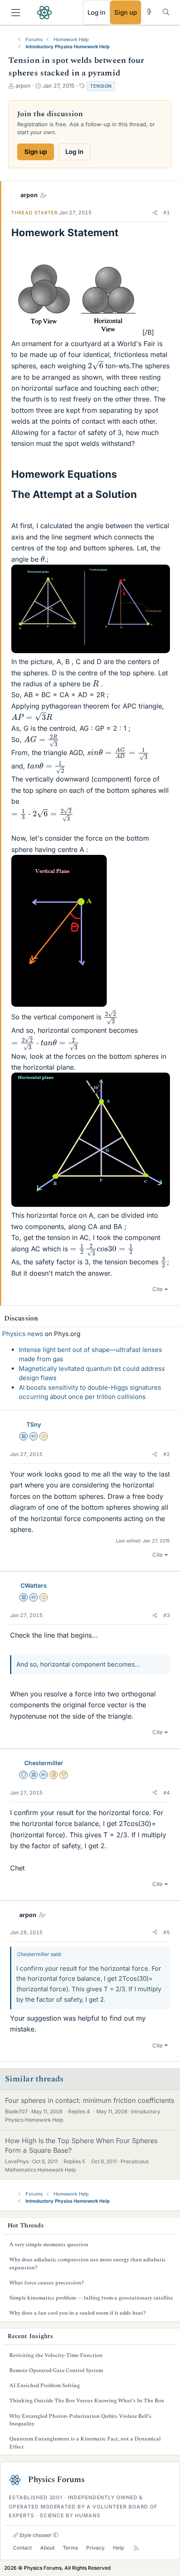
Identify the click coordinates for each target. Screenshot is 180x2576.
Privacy (95, 2548)
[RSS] (136, 2548)
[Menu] (16, 13)
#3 (167, 1615)
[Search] (166, 12)
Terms (70, 2548)
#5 (167, 1932)
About (47, 2548)
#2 (167, 1454)
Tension (101, 86)
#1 (167, 212)
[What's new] (149, 12)
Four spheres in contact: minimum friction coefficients (90, 2100)
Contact (22, 2548)
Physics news (23, 1334)
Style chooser (35, 2535)
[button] (155, 213)
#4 (167, 1793)
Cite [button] (158, 1289)
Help (118, 2548)
